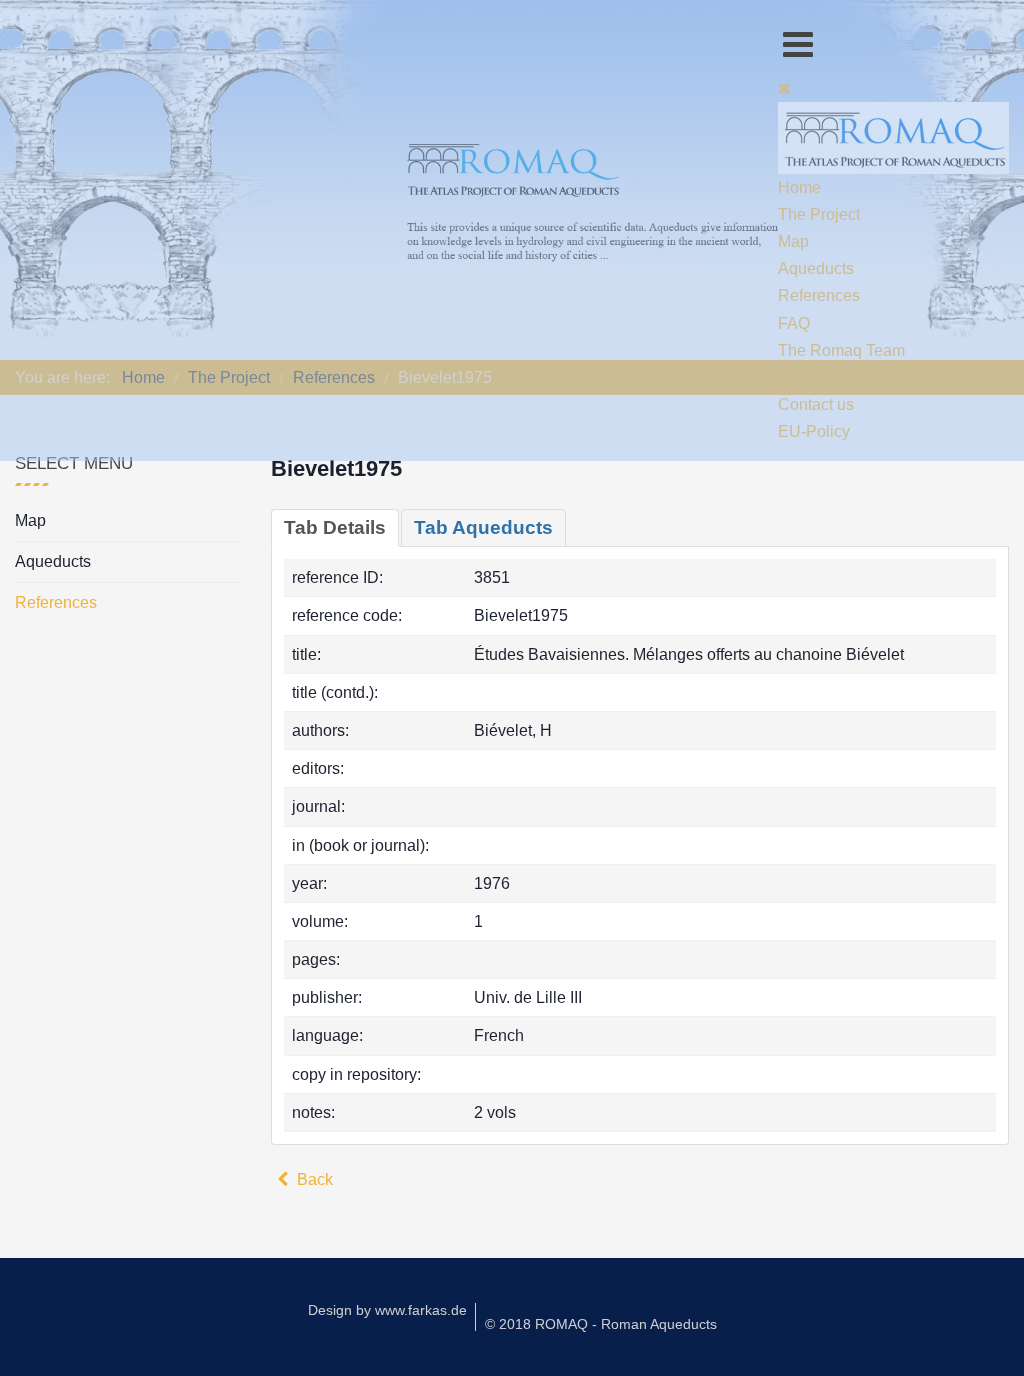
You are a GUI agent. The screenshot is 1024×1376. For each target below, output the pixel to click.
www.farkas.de (421, 1310)
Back (313, 1179)
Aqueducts (53, 561)
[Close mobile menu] (784, 88)
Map (30, 520)
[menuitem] (799, 187)
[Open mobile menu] (798, 44)
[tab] (335, 528)
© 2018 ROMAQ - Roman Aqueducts (601, 1324)
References (56, 602)
